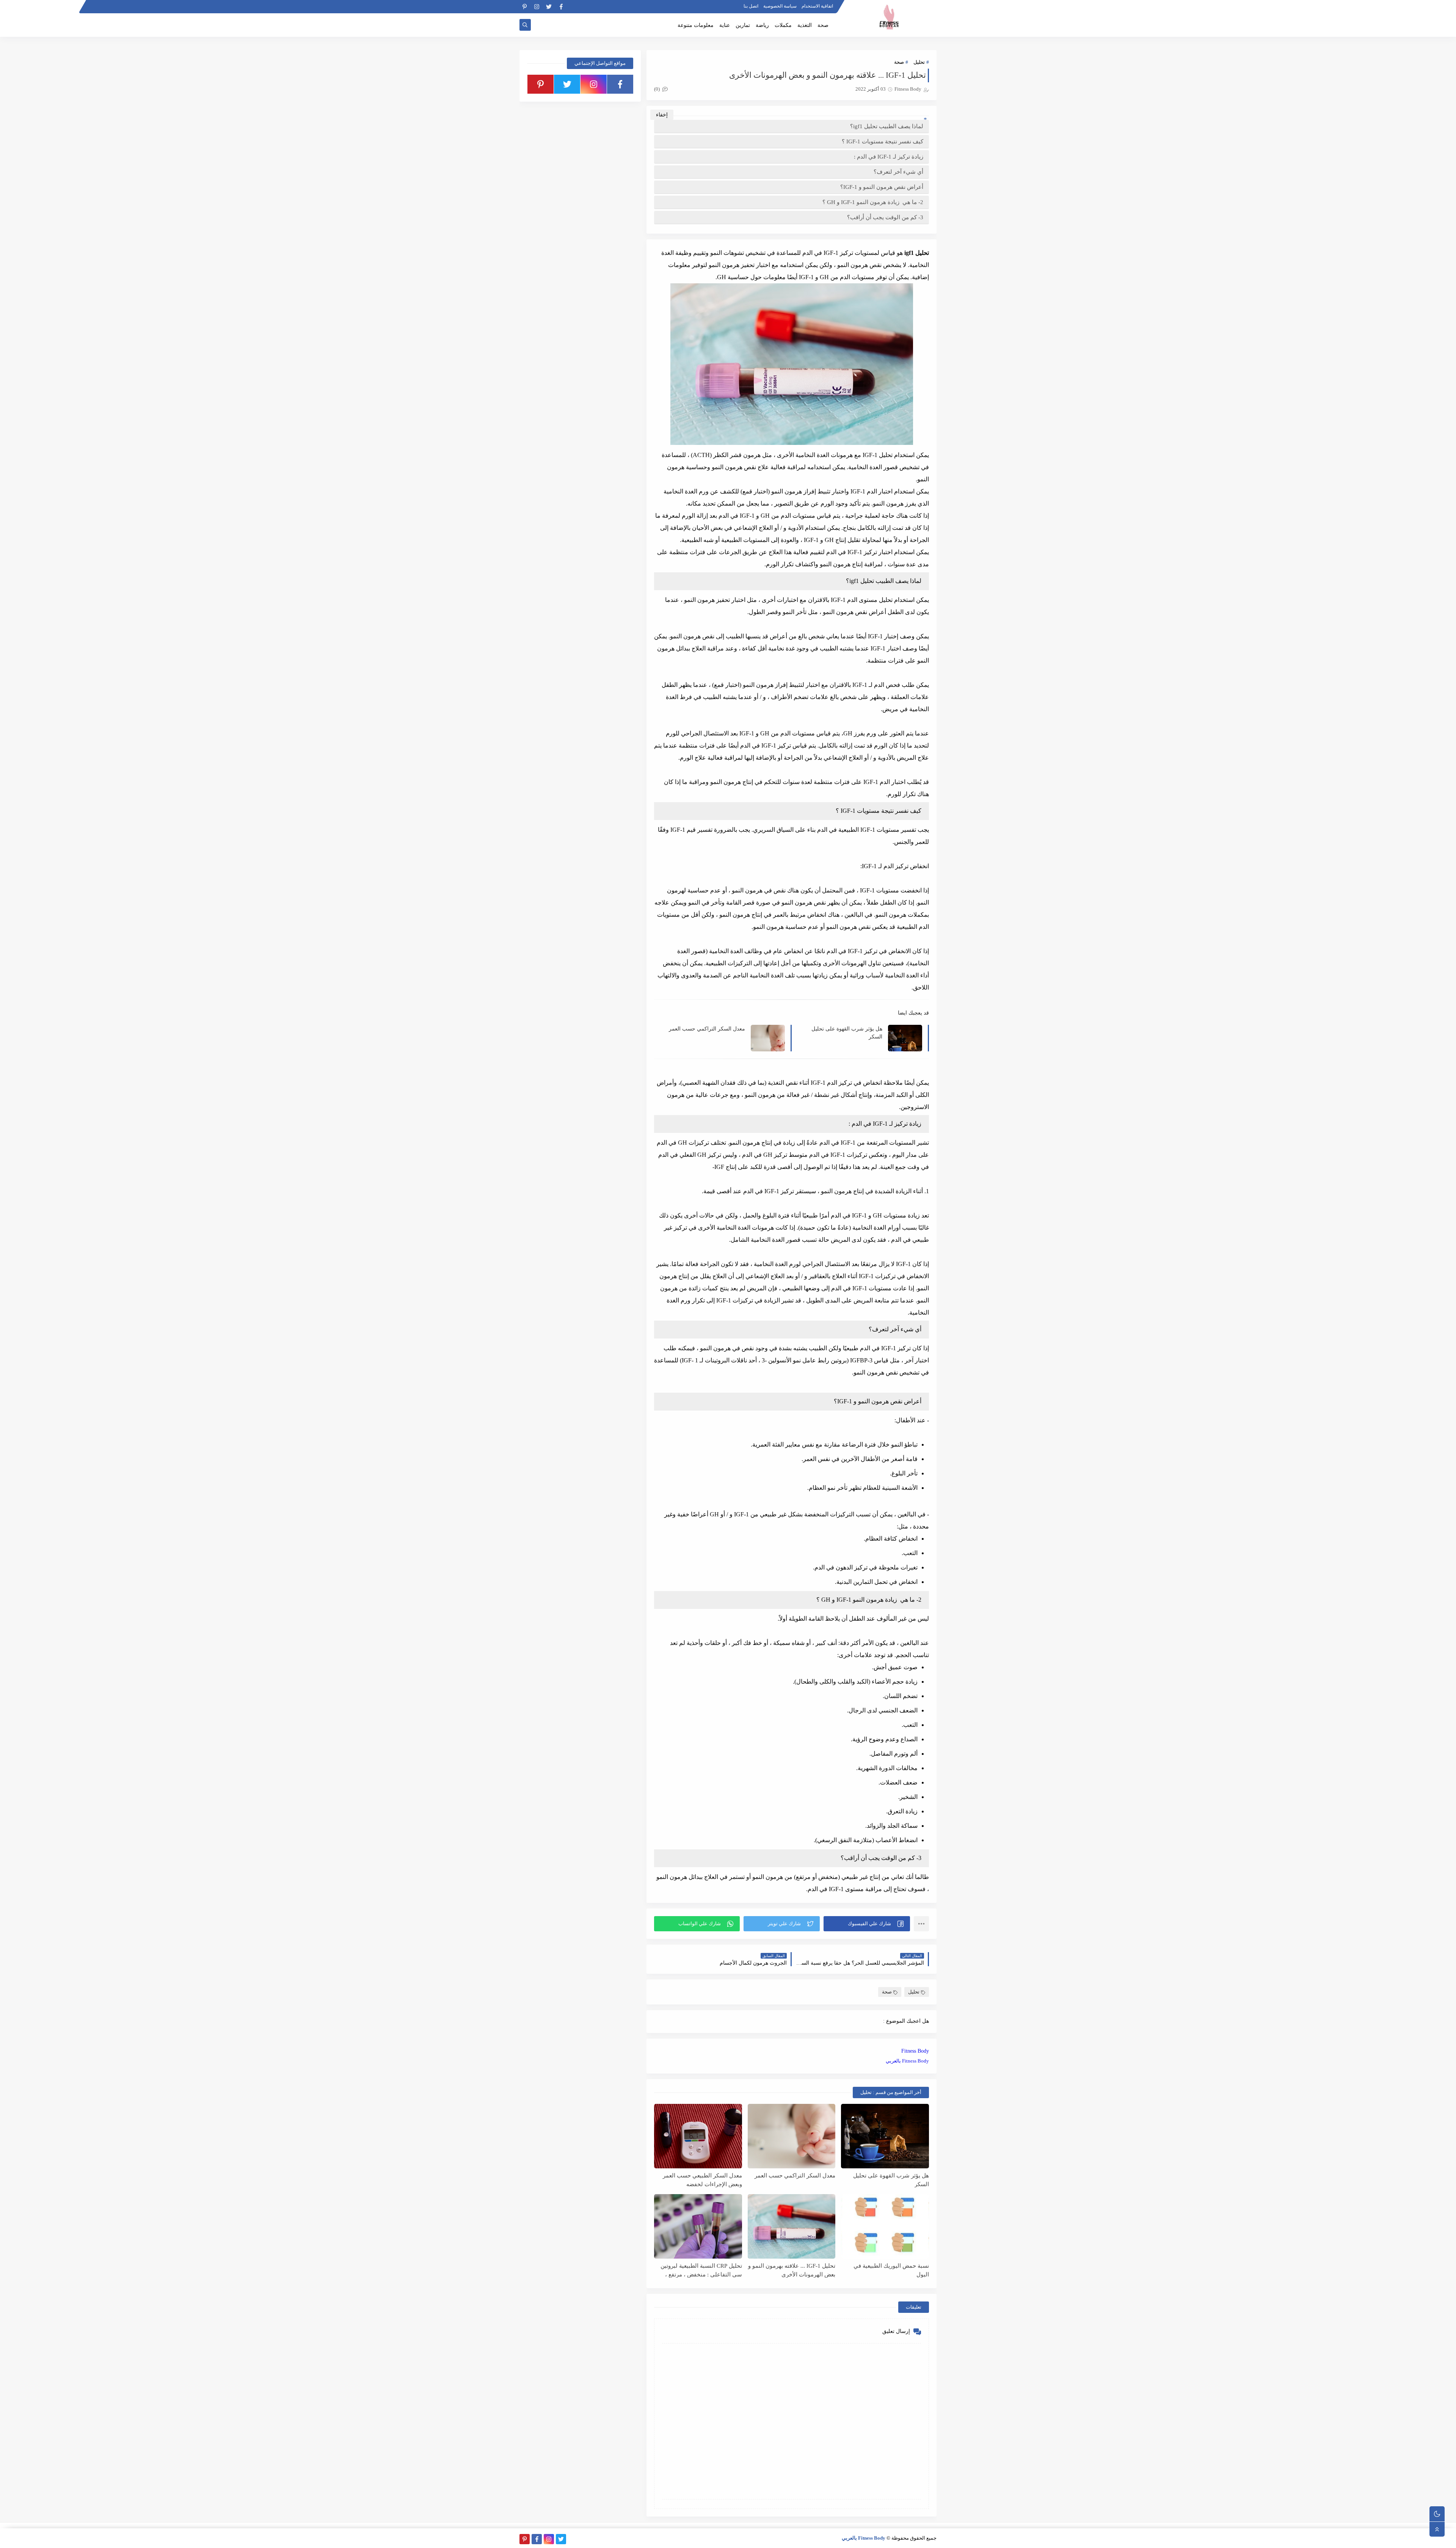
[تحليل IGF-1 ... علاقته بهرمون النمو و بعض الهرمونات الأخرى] (792, 2226)
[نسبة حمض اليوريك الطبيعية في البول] (885, 2226)
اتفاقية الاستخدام (817, 6)
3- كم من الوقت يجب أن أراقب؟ (885, 217)
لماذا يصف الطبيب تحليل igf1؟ (887, 126)
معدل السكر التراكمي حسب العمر (707, 1029)
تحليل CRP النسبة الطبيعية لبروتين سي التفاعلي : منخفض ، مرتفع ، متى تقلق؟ (701, 2270)
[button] (867, 1924)
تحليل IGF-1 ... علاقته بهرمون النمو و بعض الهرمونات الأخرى (792, 2270)
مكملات (783, 25)
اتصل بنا (751, 6)
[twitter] (549, 7)
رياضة (762, 25)
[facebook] (561, 7)
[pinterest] (525, 7)
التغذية (805, 25)
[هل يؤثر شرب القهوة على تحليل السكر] (885, 2136)
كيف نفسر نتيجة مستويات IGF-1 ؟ (883, 141)
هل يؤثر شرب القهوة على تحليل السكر (847, 1033)
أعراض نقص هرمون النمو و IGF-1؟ (882, 187)
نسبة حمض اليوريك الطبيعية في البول (891, 2270)
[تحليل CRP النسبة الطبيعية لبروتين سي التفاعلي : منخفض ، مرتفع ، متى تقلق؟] (698, 2226)
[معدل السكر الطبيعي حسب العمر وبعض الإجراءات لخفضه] (698, 2136)
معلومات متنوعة (696, 25)
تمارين (743, 25)
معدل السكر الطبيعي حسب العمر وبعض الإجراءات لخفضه (702, 2180)
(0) (657, 89)
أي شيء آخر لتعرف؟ (898, 172)
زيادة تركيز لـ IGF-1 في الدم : (889, 157)
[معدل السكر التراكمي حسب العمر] (792, 2136)
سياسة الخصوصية (780, 6)
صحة (823, 25)
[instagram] (537, 7)
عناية (725, 25)
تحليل (919, 62)
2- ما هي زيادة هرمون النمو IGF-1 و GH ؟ (873, 202)
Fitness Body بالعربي (907, 2061)
